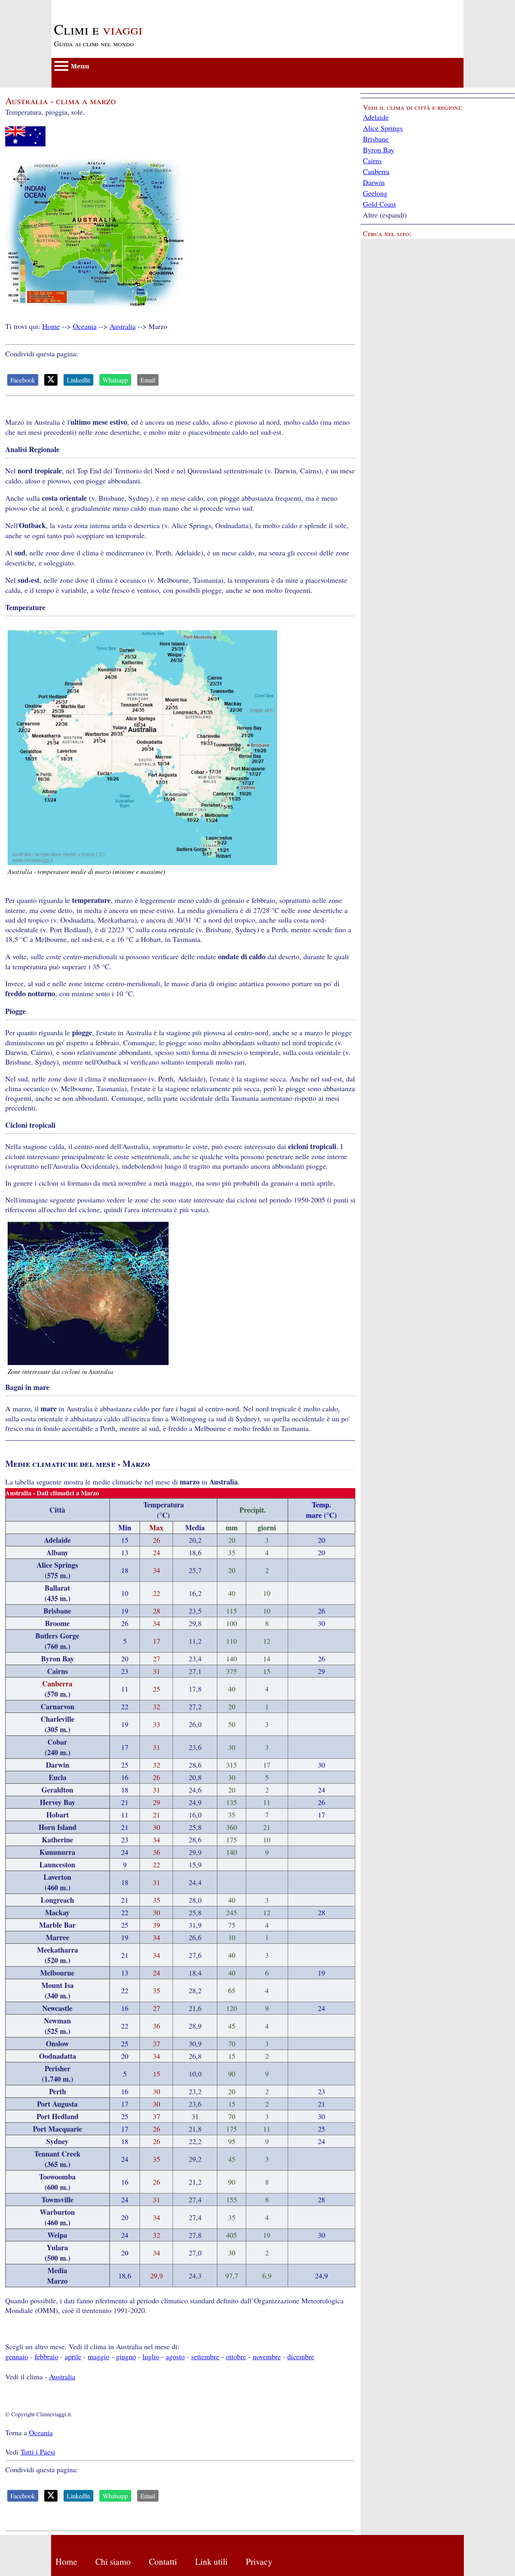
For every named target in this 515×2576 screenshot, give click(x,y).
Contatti (163, 2561)
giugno (126, 2356)
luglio (151, 2356)
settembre (205, 2356)
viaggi (98, 29)
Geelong (375, 193)
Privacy (259, 2561)
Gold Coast (379, 204)
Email (148, 380)
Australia (123, 326)
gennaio (17, 2356)
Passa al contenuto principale (94, 5)
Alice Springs (383, 128)
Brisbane (376, 139)
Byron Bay (379, 150)
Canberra (376, 171)
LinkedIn (78, 380)
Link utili (211, 2561)
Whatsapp (115, 380)
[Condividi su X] (51, 380)
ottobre (236, 2356)
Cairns (372, 160)
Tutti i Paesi (38, 2452)
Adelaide (376, 117)
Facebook (23, 380)
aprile (73, 2356)
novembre (267, 2356)
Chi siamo (113, 2561)
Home (51, 326)
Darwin (374, 182)
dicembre (301, 2356)
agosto (175, 2356)
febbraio (46, 2356)
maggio (99, 2356)
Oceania (85, 326)
